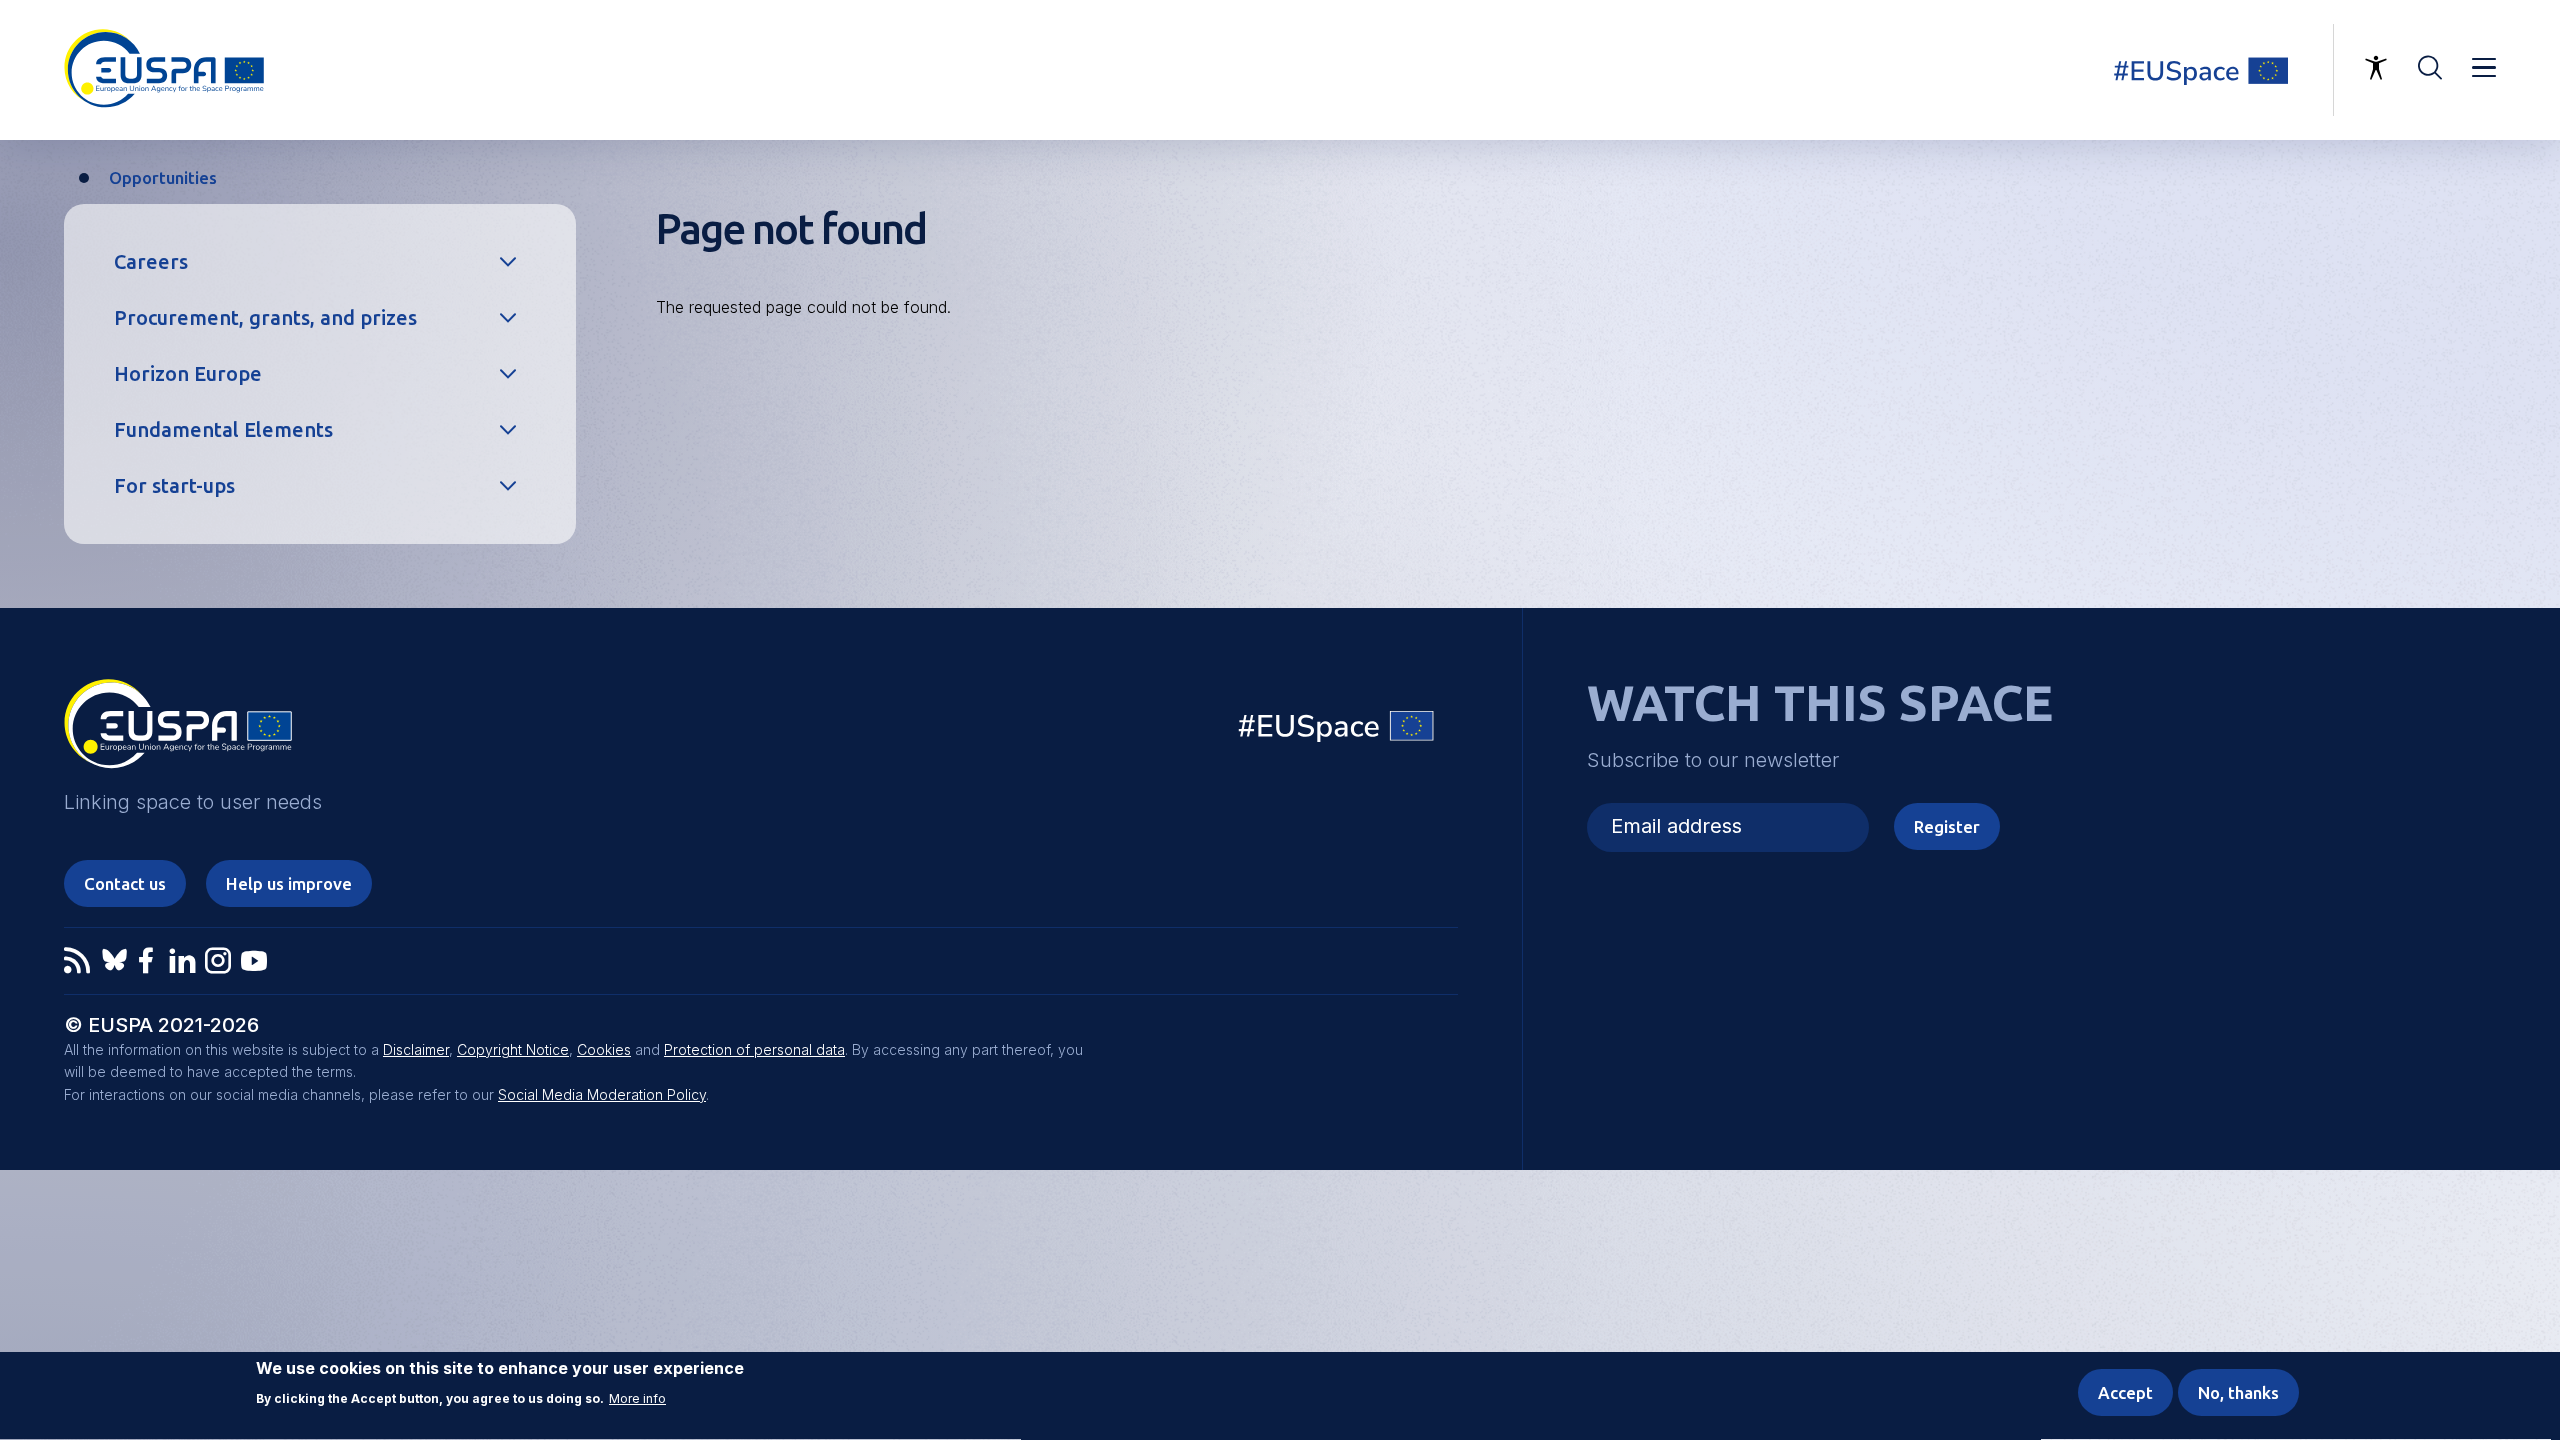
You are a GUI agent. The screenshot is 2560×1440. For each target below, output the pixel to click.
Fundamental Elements (223, 429)
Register (1947, 826)
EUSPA (178, 731)
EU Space (1337, 730)
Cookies (604, 1049)
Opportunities (163, 177)
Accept (2125, 1392)
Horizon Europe (188, 373)
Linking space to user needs (2214, 70)
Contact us (125, 883)
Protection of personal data (754, 1049)
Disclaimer (416, 1049)
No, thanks (2238, 1392)
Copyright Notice (513, 1049)
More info (637, 1399)
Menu (2484, 68)
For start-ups (174, 485)
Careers (151, 261)
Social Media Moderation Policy (602, 1094)
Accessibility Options (2376, 68)
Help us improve (289, 883)
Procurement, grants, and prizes (265, 317)
